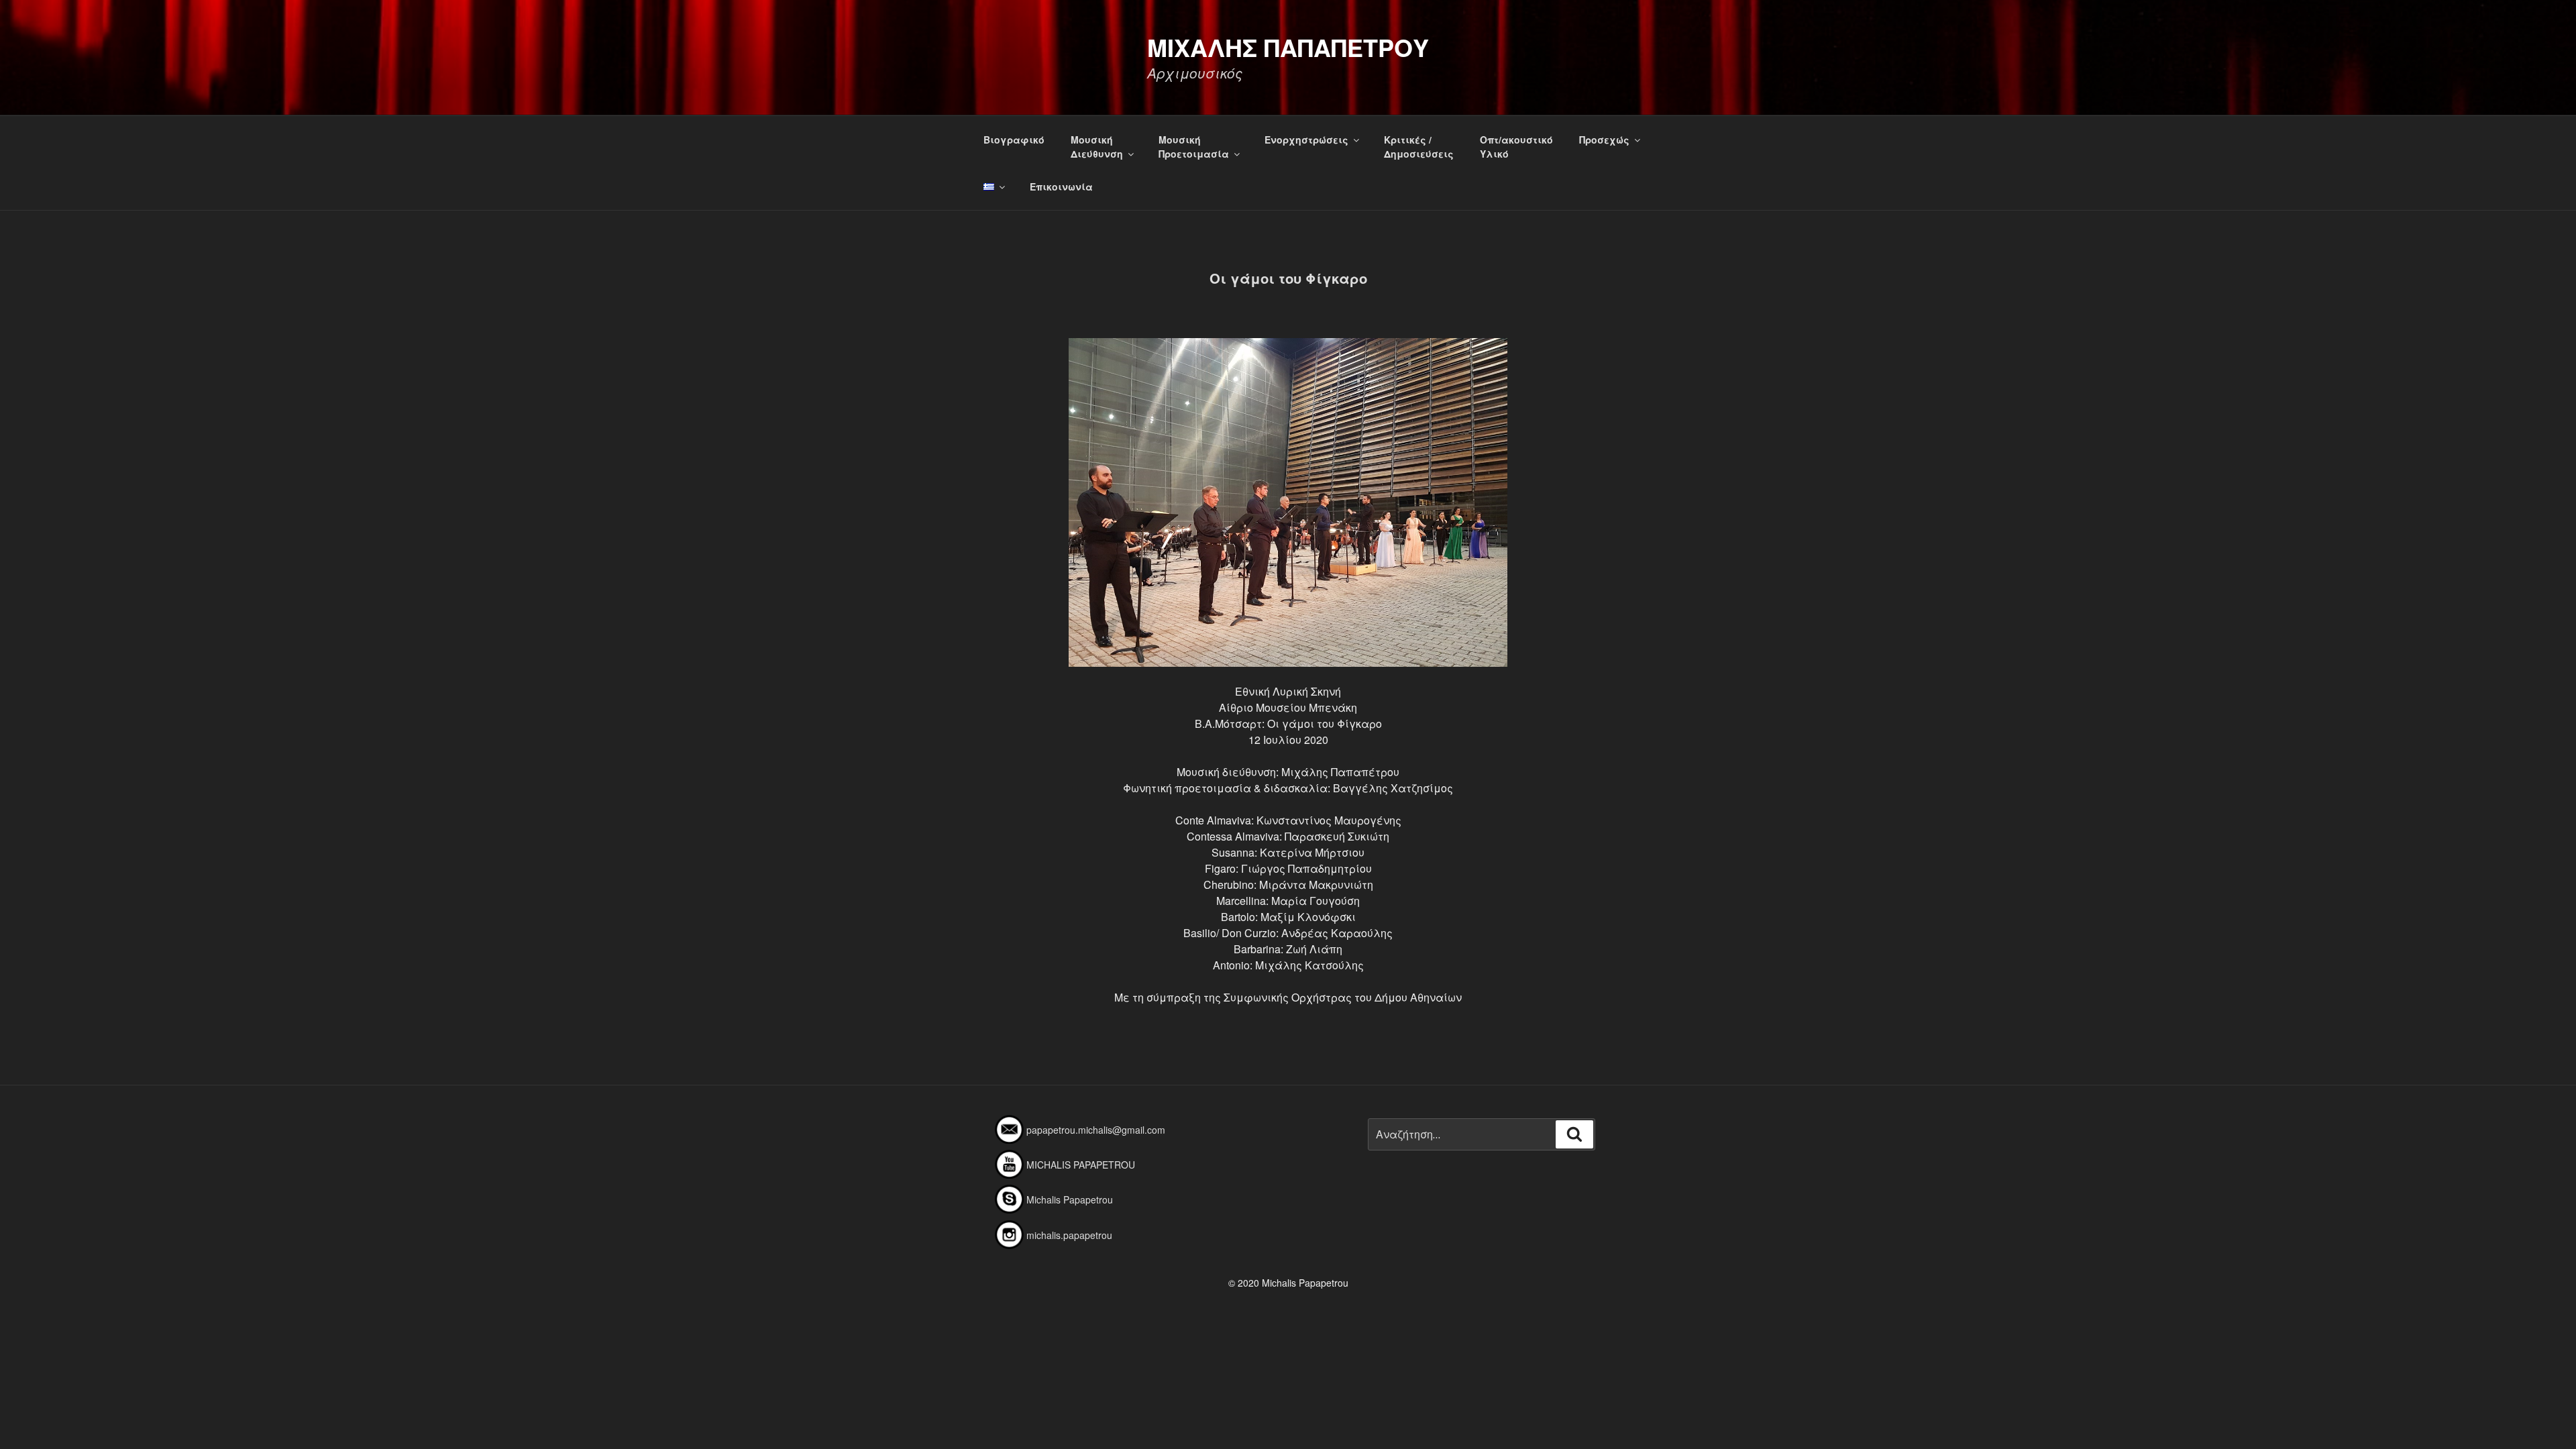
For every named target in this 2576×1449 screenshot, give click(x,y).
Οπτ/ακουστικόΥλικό (1516, 147)
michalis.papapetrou (1069, 1235)
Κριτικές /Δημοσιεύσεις (1419, 147)
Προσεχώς (1604, 140)
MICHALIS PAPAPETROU (1081, 1165)
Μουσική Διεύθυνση (1097, 147)
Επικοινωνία (1061, 186)
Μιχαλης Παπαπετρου (1288, 47)
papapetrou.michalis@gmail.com (1096, 1130)
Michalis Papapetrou (1070, 1199)
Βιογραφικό (1014, 140)
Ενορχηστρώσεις (1306, 140)
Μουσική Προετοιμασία (1194, 147)
